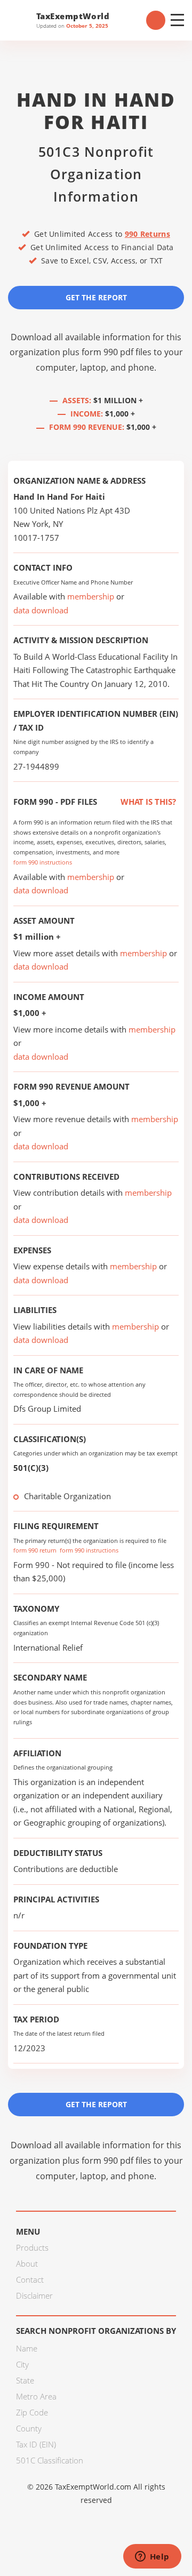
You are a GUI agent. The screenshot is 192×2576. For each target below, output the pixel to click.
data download (41, 610)
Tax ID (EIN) (36, 2444)
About (27, 2263)
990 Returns (147, 234)
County (29, 2428)
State (25, 2380)
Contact (30, 2279)
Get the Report (96, 297)
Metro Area (36, 2396)
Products (32, 2247)
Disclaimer (34, 2295)
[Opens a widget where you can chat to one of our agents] (152, 2557)
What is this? (147, 802)
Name (27, 2348)
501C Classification (50, 2460)
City (22, 2364)
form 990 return (35, 1550)
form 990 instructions (43, 862)
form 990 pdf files (117, 352)
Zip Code (32, 2412)
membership (91, 596)
